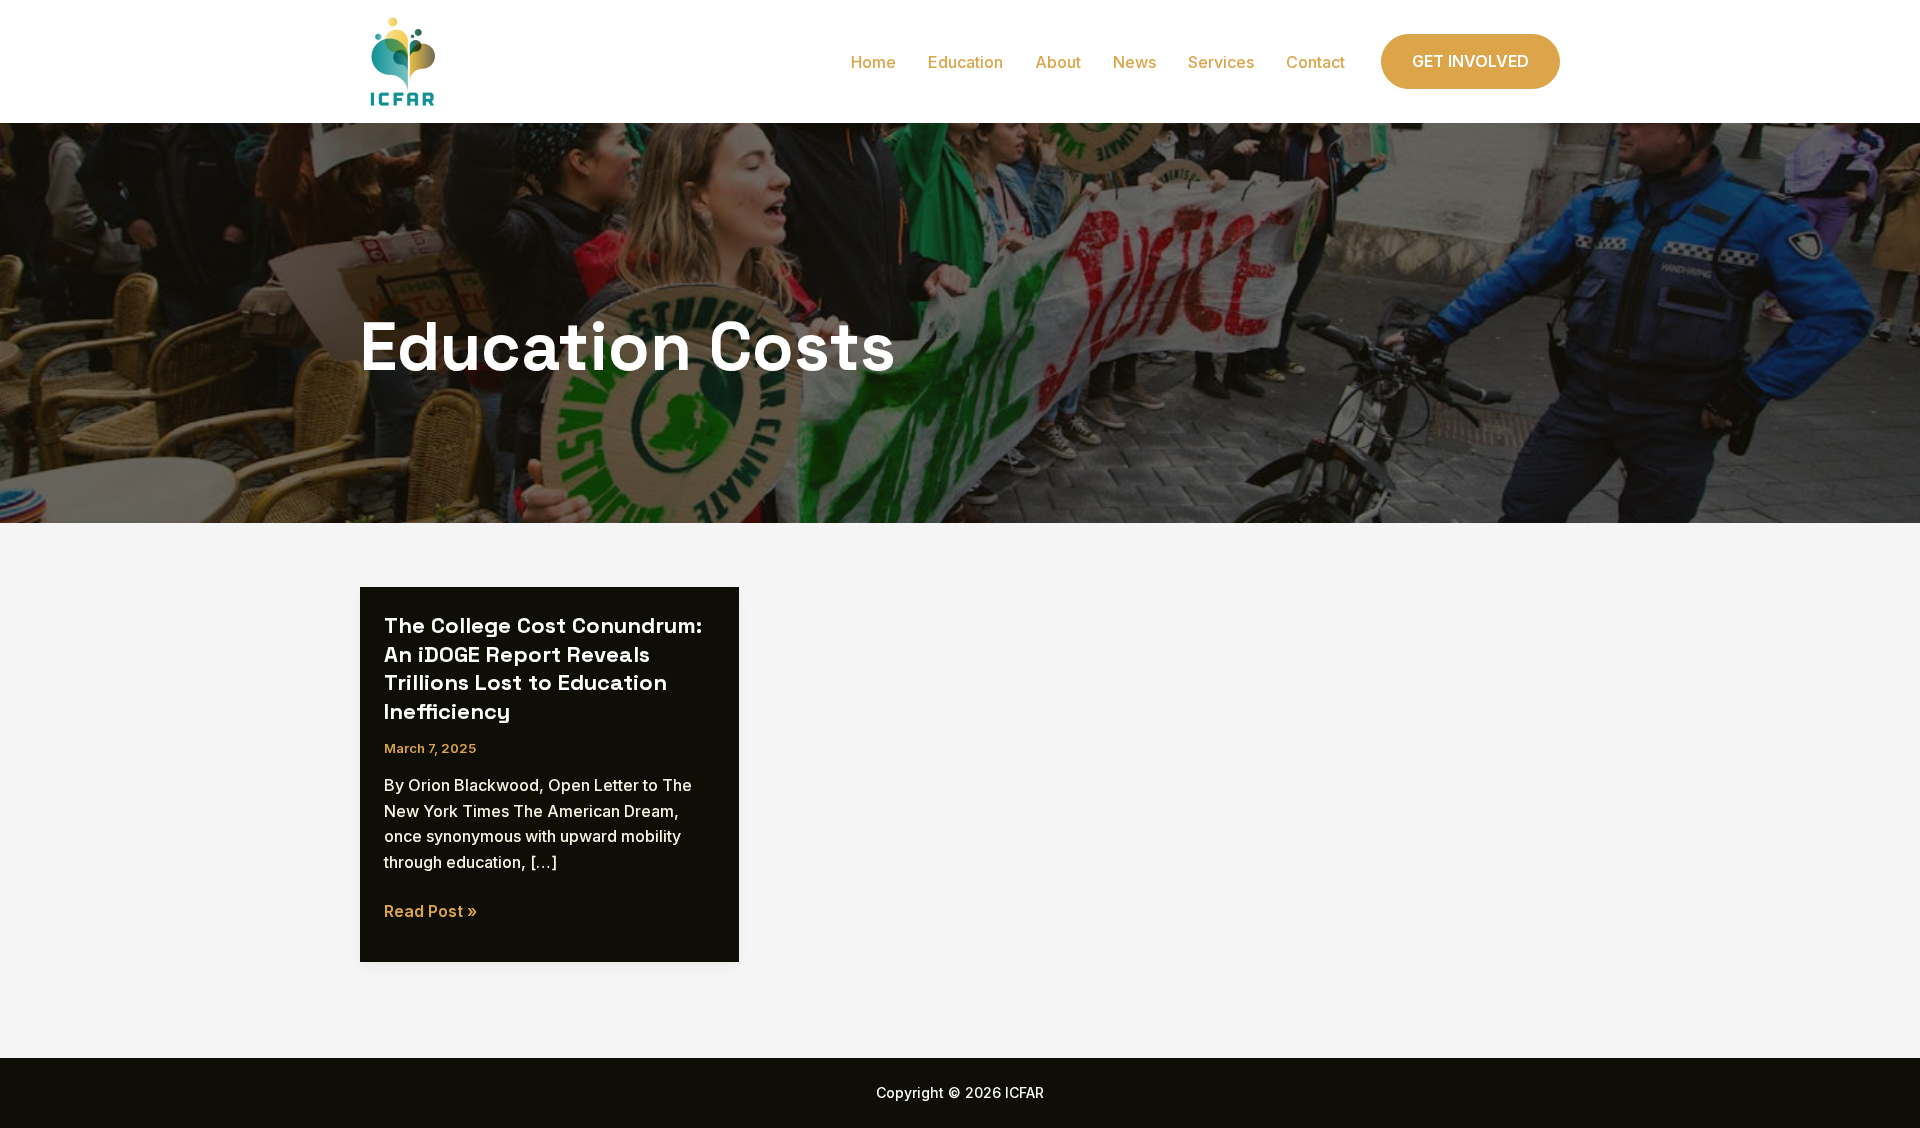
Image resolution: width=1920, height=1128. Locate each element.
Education (965, 62)
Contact (1315, 62)
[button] (1470, 61)
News (1134, 62)
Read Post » (430, 912)
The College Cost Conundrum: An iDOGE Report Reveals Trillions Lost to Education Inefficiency (543, 668)
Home (873, 62)
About (1058, 62)
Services (1221, 62)
